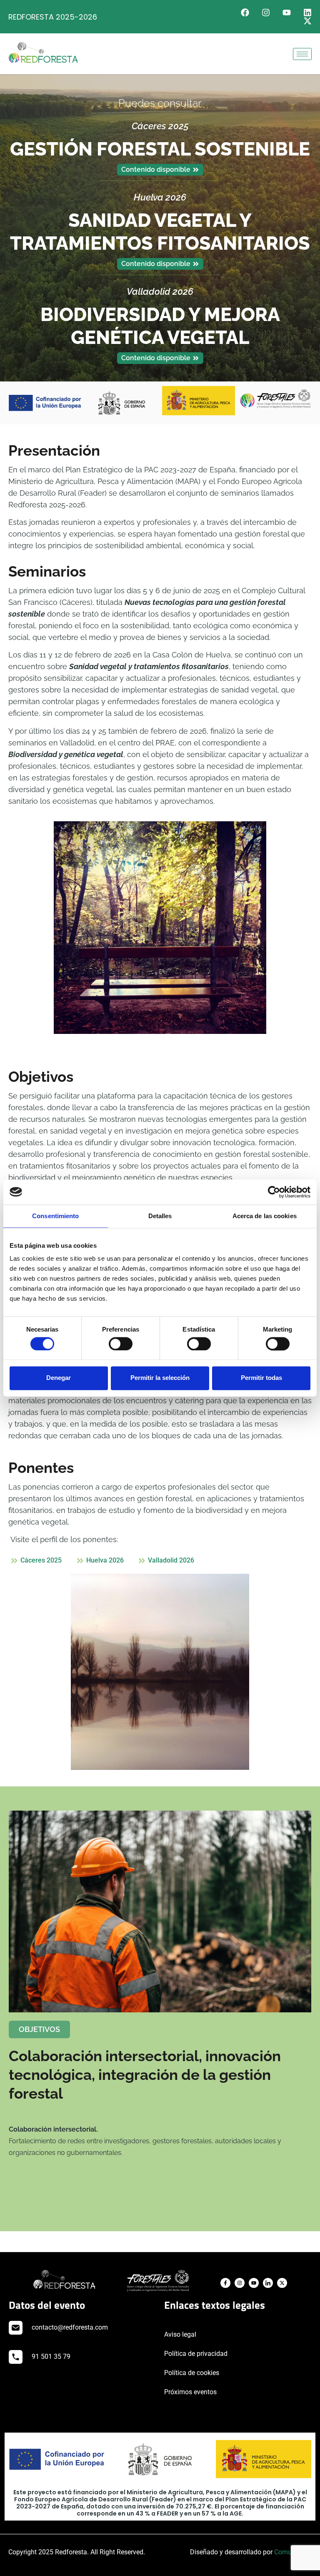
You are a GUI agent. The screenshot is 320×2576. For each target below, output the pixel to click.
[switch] (121, 1344)
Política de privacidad (196, 2354)
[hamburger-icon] (302, 54)
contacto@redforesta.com (70, 2327)
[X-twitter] (307, 21)
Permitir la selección (160, 1378)
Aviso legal (180, 2334)
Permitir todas (261, 1378)
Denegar (59, 1378)
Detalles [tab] (160, 1216)
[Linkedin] (307, 13)
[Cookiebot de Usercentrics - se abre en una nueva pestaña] (274, 1192)
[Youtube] (287, 13)
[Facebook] (245, 13)
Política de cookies (192, 2373)
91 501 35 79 (51, 2357)
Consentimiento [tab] (55, 1216)
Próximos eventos (190, 2392)
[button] (39, 2029)
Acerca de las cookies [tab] (265, 1216)
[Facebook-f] (225, 2283)
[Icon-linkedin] (268, 2283)
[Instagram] (266, 13)
